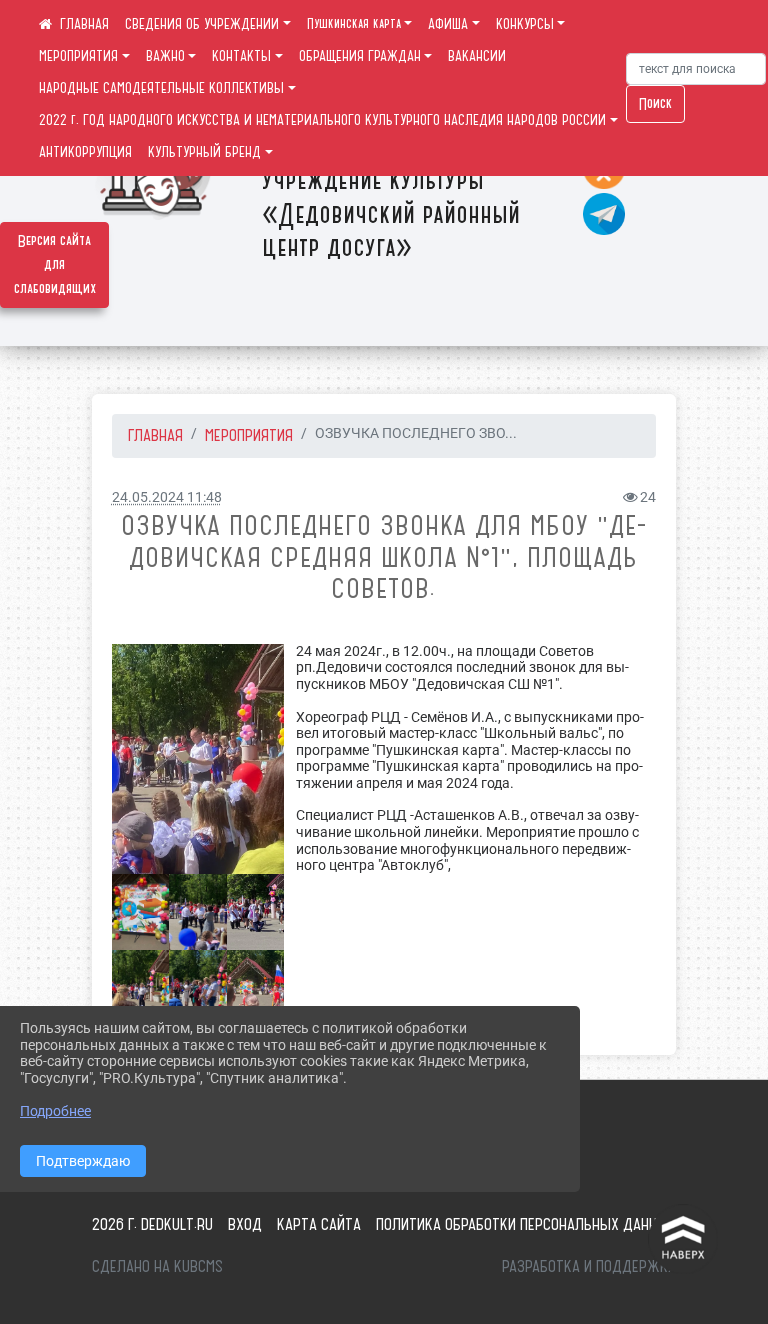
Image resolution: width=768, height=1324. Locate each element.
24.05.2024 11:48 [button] (167, 497)
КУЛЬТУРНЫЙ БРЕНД (204, 152)
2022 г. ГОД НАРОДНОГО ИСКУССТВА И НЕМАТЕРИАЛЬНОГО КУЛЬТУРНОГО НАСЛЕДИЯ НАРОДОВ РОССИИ (322, 120)
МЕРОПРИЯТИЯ (78, 56)
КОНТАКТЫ (241, 56)
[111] (140, 912)
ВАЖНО (165, 56)
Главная (155, 435)
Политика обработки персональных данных (526, 1224)
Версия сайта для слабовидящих (55, 265)
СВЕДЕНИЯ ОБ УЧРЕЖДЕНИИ (202, 24)
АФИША (448, 24)
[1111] (197, 912)
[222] (198, 759)
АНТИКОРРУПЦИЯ (85, 152)
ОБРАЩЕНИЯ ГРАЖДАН (360, 56)
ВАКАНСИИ (477, 56)
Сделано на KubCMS (157, 1266)
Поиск (655, 104)
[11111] (255, 988)
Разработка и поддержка (589, 1266)
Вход (245, 1224)
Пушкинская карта (354, 24)
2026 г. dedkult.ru (152, 1224)
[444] (197, 988)
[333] (140, 988)
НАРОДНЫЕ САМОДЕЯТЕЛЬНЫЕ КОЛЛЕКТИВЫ (161, 88)
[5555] (255, 912)
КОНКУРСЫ (525, 24)
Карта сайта (319, 1224)
